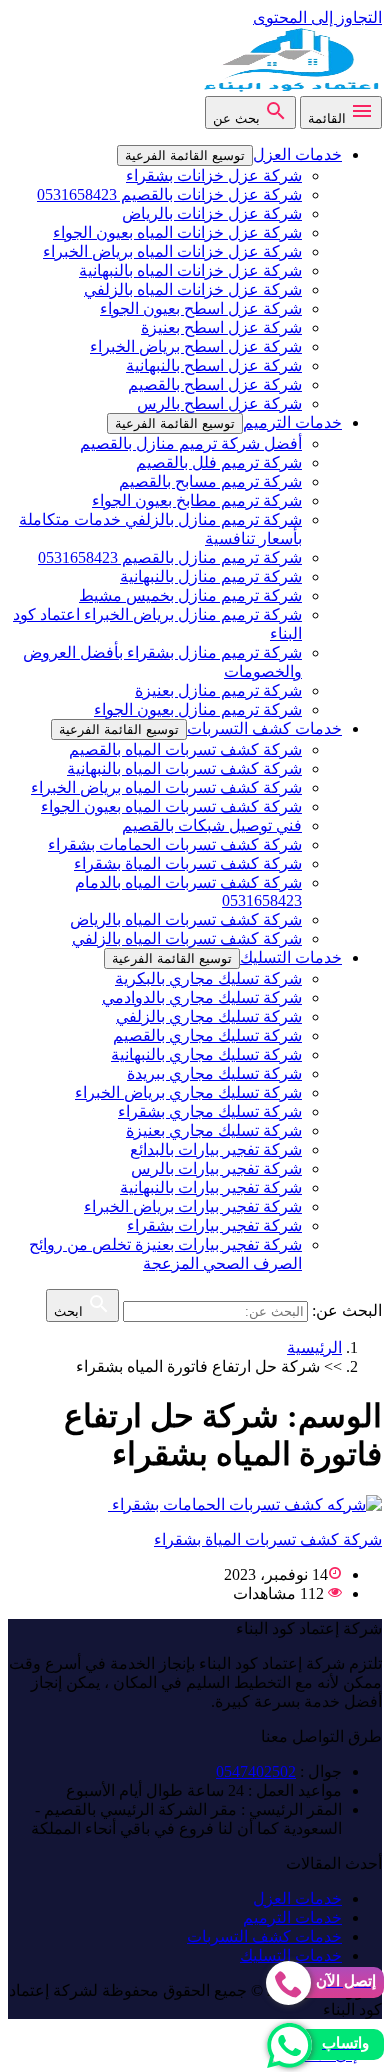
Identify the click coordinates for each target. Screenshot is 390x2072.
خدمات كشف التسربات (264, 728)
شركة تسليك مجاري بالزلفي (209, 1016)
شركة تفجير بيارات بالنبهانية (211, 1187)
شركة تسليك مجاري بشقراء (210, 1111)
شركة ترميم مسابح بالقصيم (210, 481)
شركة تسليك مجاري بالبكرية (208, 978)
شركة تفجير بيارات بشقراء (214, 1225)
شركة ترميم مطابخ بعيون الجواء (197, 500)
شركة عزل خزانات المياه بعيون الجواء (177, 232)
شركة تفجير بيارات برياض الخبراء (193, 1206)
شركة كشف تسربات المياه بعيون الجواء (171, 806)
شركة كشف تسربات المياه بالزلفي (187, 938)
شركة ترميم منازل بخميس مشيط (190, 595)
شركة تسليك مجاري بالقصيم (207, 1035)
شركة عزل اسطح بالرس (219, 403)
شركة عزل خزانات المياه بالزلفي (193, 289)
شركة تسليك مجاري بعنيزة (214, 1130)
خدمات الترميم (292, 422)
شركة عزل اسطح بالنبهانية (214, 365)
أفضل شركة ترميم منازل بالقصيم (191, 443)
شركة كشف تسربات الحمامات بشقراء (175, 844)
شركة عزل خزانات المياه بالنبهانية (190, 270)
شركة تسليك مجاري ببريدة (214, 1073)
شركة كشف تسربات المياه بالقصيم (185, 749)
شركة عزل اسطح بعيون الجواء (201, 308)
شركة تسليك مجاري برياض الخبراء (188, 1092)
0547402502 (256, 1771)
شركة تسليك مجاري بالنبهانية (206, 1054)
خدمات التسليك (291, 957)
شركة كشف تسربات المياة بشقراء (188, 863)
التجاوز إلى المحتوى (317, 17)
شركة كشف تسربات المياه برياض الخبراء (166, 787)
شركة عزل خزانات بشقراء (214, 175)
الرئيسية (314, 1347)
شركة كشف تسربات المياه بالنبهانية (184, 768)
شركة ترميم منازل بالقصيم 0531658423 (170, 557)
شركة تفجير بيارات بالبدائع (216, 1149)
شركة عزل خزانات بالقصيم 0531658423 (169, 194)
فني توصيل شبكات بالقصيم (212, 825)
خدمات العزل (297, 154)
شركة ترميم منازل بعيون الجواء (198, 709)
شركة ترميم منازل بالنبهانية (211, 576)
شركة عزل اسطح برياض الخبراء (196, 346)
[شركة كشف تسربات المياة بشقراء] (245, 1504)
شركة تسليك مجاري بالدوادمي (202, 997)
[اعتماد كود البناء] (291, 86)
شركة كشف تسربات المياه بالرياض (186, 919)
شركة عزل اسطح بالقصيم (215, 384)
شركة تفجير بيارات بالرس (216, 1168)
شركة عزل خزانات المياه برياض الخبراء (172, 251)
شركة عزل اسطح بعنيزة (221, 327)
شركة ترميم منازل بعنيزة (218, 690)
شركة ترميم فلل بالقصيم (219, 462)
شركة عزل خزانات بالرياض (212, 213)
